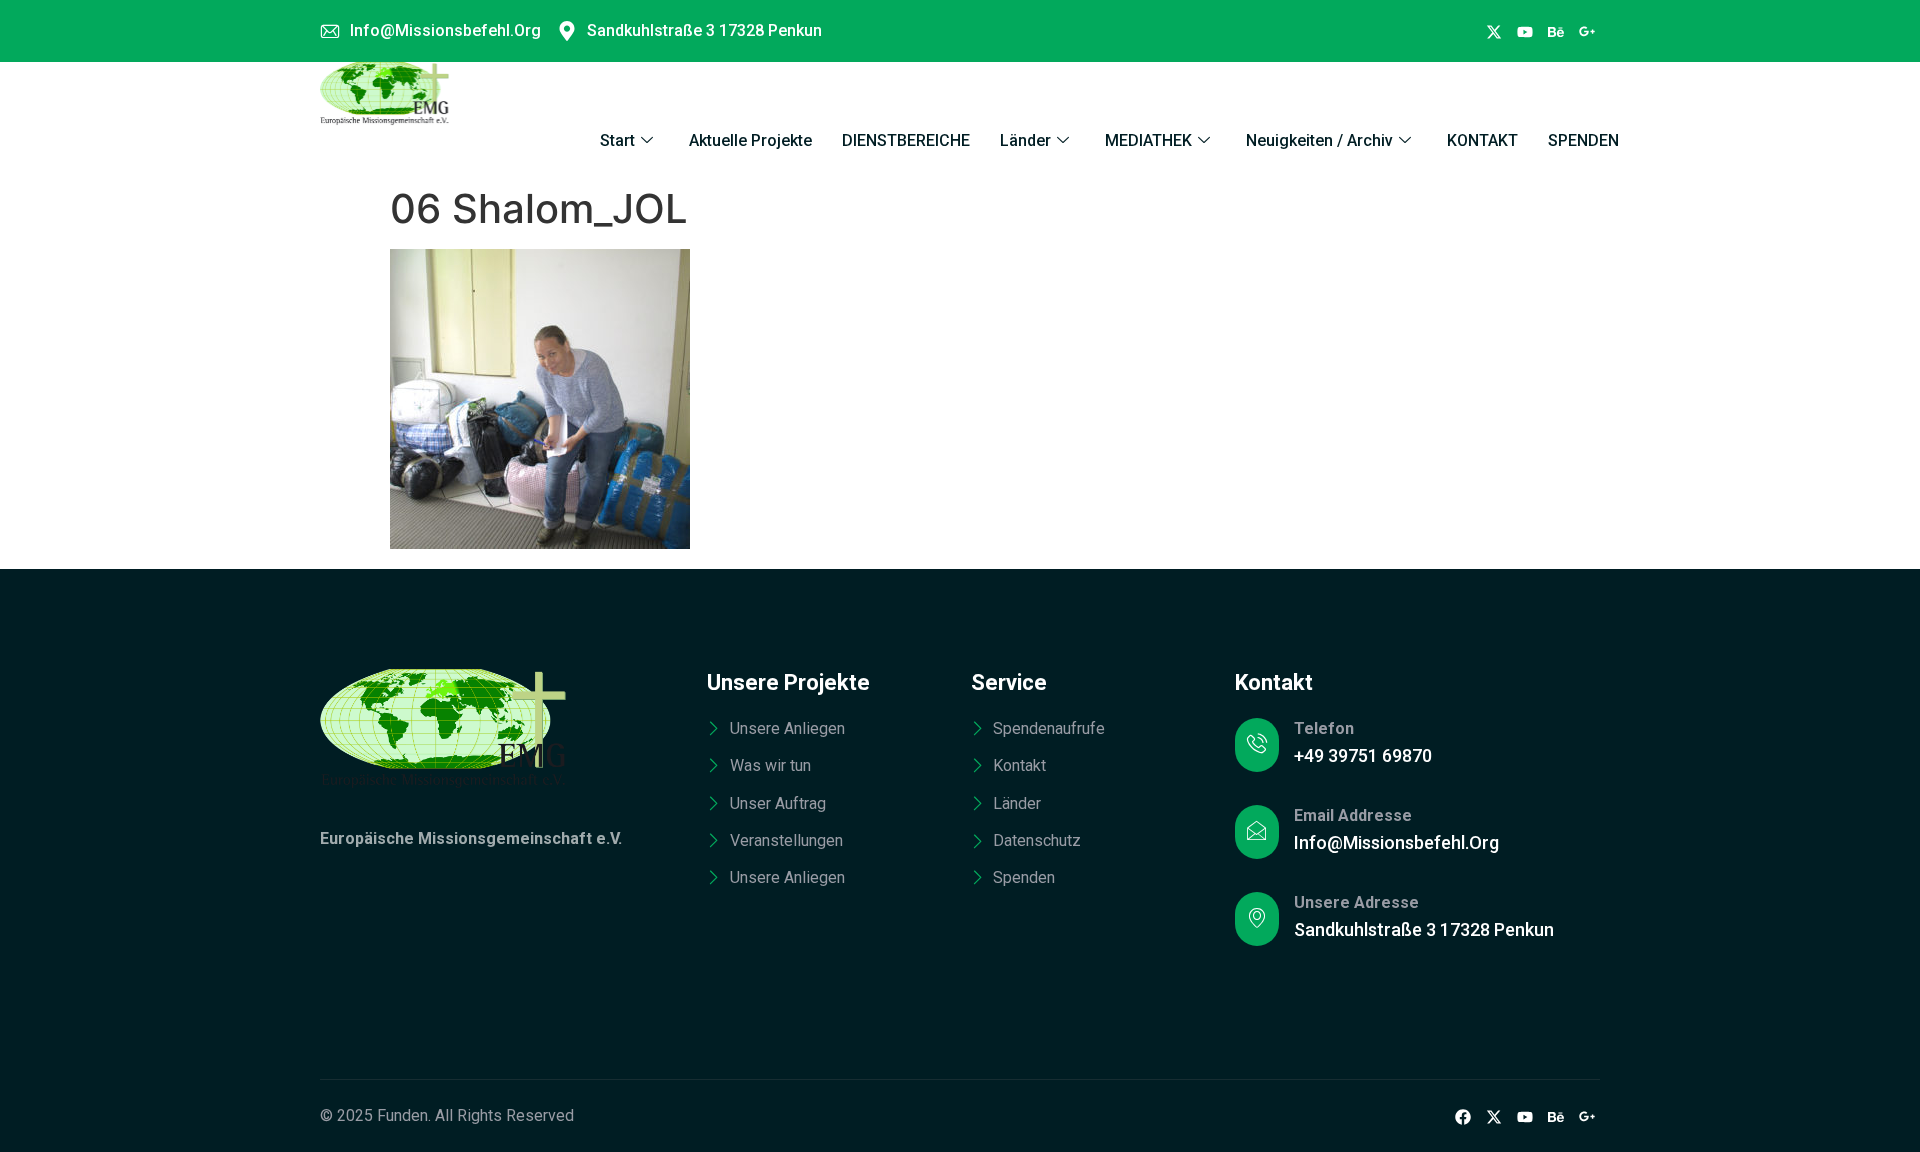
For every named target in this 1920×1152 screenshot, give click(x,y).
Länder (1025, 140)
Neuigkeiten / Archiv (1319, 140)
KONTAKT (1482, 140)
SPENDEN (1583, 140)
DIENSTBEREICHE (906, 140)
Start (617, 140)
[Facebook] (1494, 31)
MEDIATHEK (1148, 140)
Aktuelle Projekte (750, 140)
